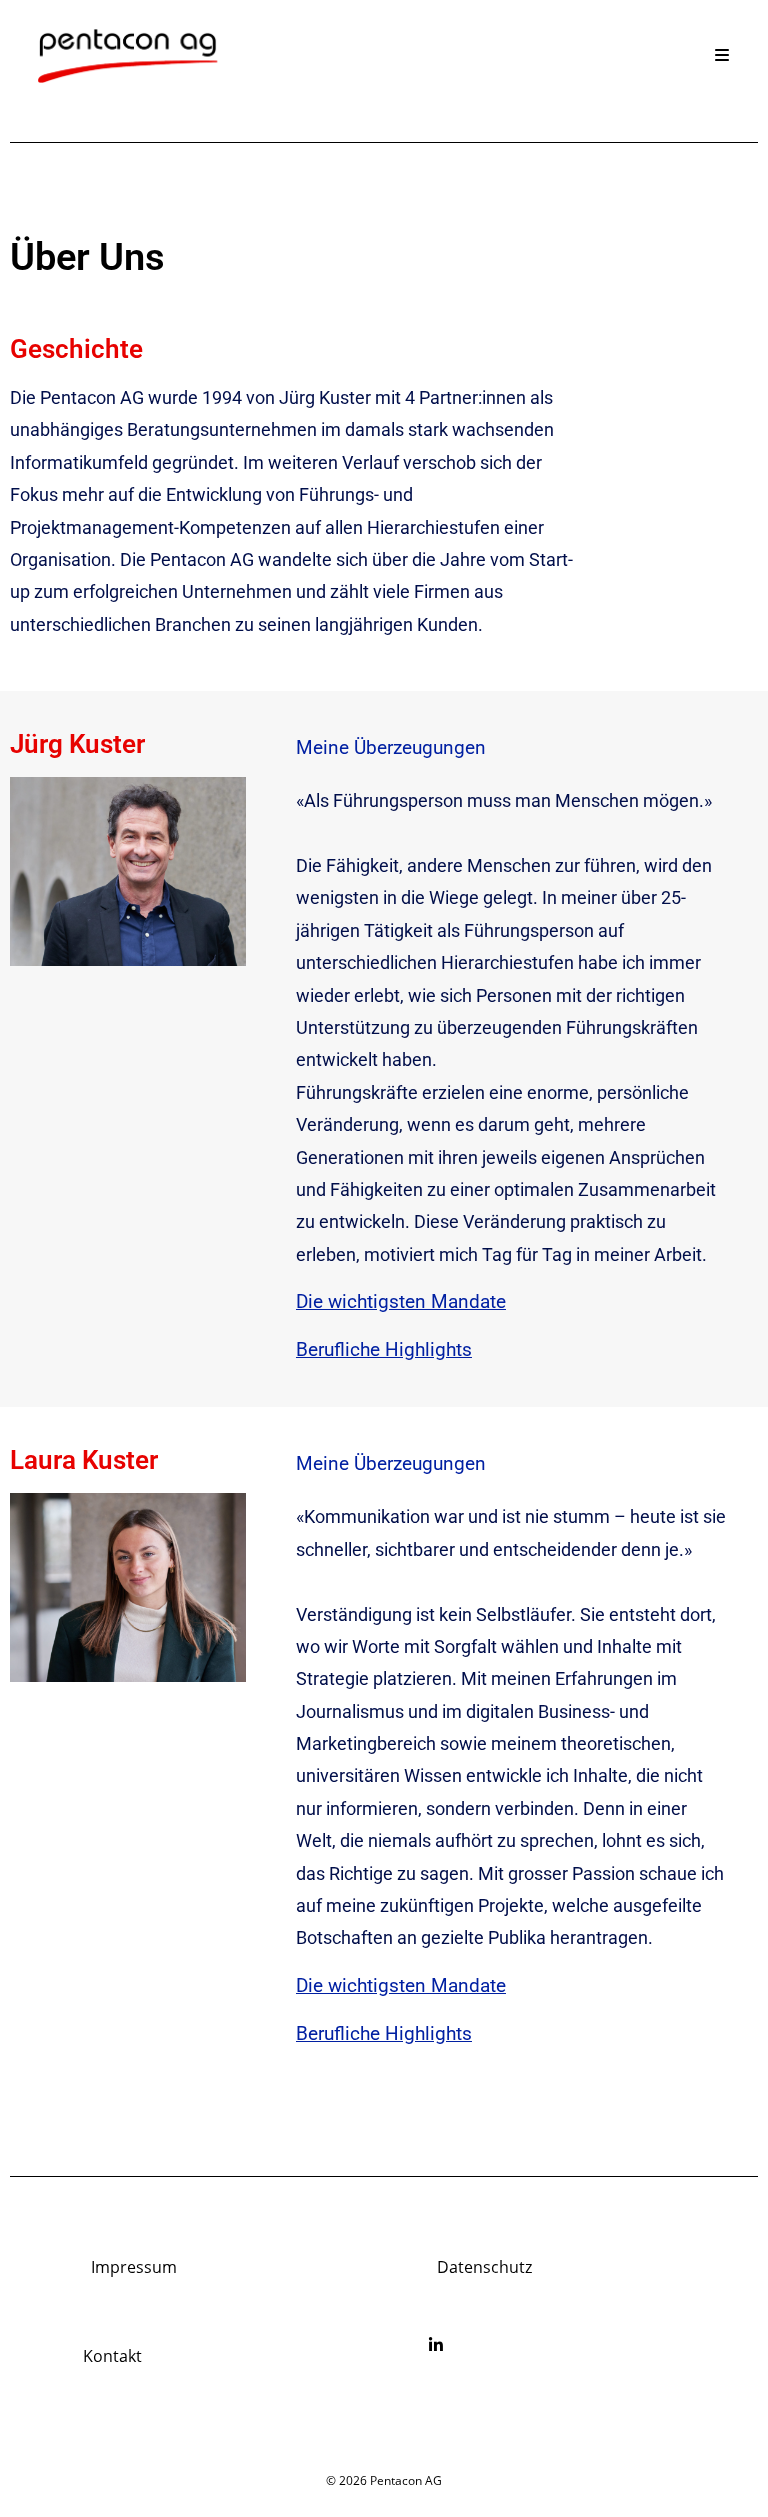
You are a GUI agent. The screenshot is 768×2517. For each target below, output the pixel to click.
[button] (512, 1305)
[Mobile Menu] (722, 55)
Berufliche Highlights (384, 1349)
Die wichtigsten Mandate (401, 1301)
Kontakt (112, 2356)
